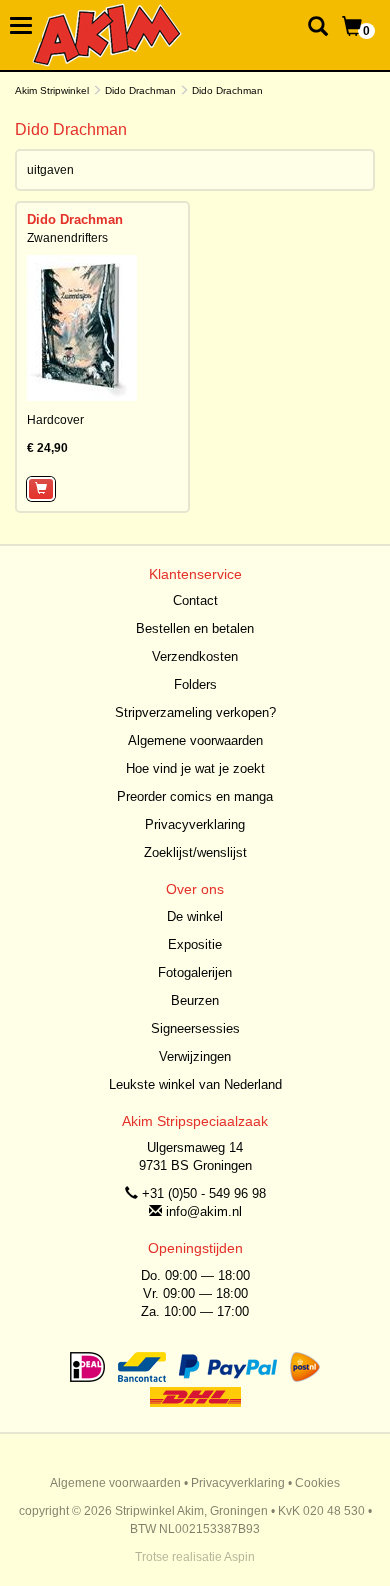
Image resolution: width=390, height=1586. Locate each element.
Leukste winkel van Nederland (195, 1084)
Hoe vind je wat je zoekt (195, 768)
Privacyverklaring (195, 824)
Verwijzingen (195, 1056)
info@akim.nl (204, 1211)
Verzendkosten (195, 656)
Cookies (317, 1483)
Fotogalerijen (195, 972)
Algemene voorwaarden (195, 740)
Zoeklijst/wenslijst (195, 852)
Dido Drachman (140, 90)
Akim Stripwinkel (52, 90)
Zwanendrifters (67, 238)
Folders (195, 684)
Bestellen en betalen (195, 628)
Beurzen (195, 1000)
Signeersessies (195, 1028)
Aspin (239, 1557)
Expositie (195, 944)
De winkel (195, 916)
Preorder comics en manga (195, 796)
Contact (195, 600)
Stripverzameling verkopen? (195, 712)
